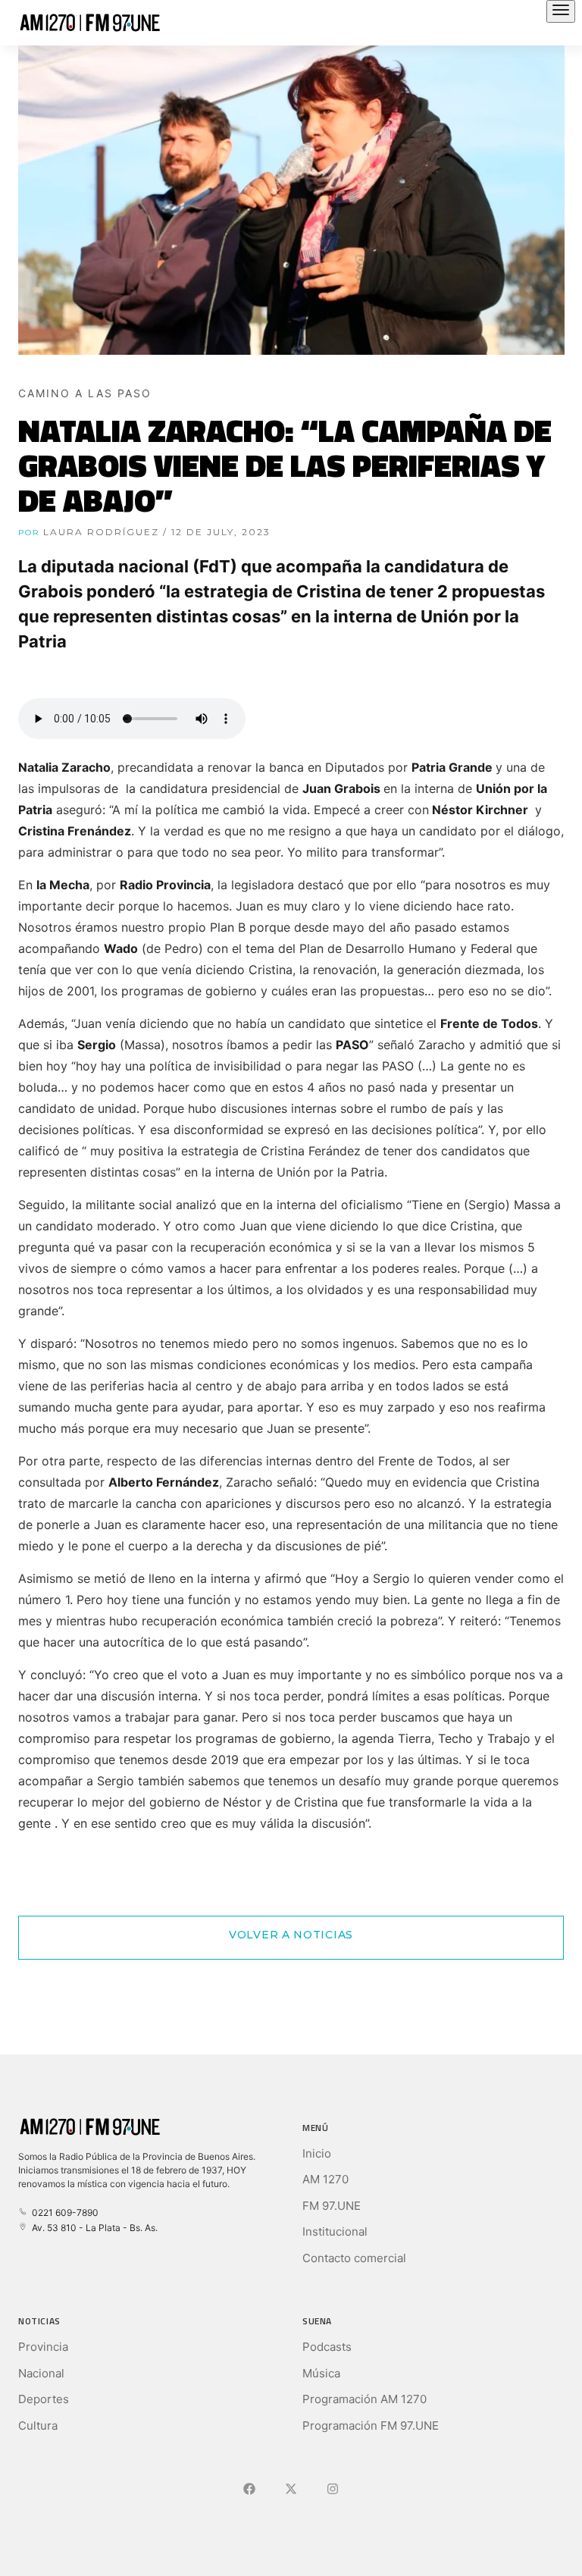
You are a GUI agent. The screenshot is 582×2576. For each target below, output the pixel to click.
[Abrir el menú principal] (561, 11)
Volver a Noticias (291, 1935)
